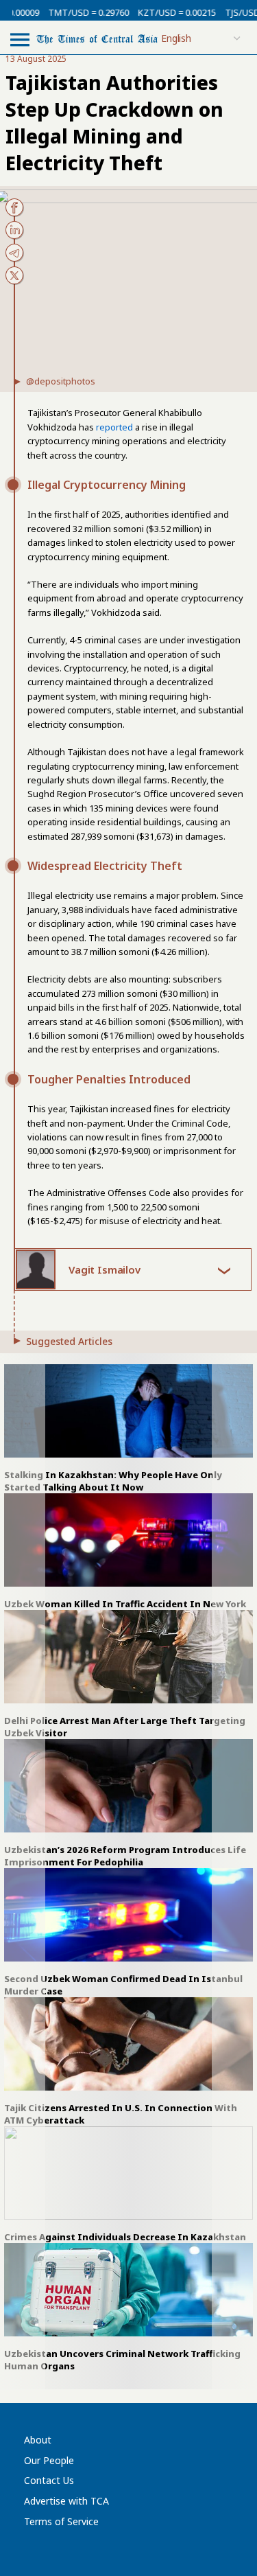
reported (114, 427)
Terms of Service (61, 2521)
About (38, 2440)
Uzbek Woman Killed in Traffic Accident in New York (125, 1604)
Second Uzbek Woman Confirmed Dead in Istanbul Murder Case (123, 1985)
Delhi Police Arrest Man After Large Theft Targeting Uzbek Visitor (125, 1727)
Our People (49, 2460)
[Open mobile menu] (20, 39)
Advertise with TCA (66, 2501)
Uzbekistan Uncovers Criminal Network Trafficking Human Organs (122, 2360)
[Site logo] (97, 38)
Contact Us (49, 2480)
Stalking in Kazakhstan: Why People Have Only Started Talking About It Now (113, 1481)
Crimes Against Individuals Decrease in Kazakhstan (125, 2237)
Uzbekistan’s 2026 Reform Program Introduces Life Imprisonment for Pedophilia (125, 1856)
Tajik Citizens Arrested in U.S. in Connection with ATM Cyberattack (121, 2114)
